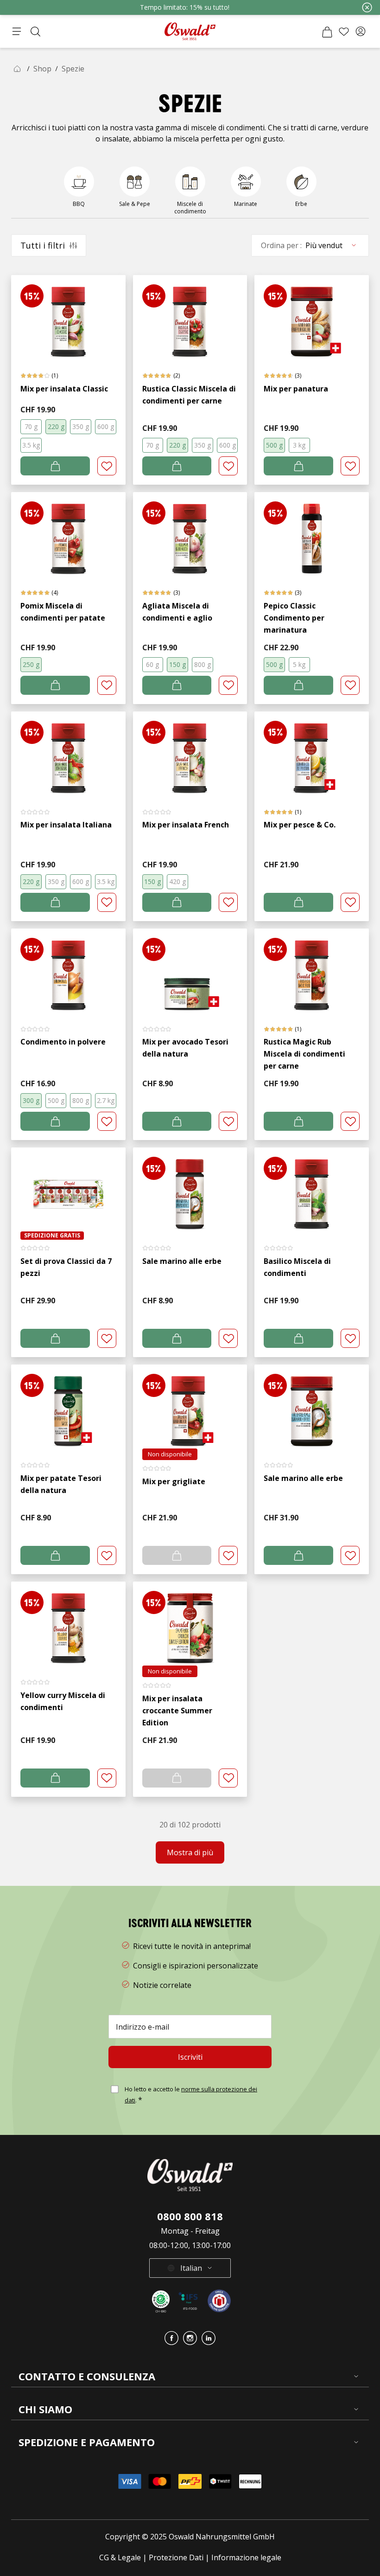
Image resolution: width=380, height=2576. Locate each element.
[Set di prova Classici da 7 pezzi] (68, 1189)
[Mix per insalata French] (190, 753)
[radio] (31, 427)
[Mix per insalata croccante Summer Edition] (190, 1624)
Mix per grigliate (174, 1481)
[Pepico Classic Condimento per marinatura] (312, 534)
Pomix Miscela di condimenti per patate (63, 612)
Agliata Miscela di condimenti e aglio (177, 612)
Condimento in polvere (63, 1042)
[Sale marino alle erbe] (190, 1189)
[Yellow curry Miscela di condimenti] (68, 1624)
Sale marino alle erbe (182, 1261)
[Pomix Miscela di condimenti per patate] (68, 534)
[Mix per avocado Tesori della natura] (190, 971)
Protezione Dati (176, 2557)
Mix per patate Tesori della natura (61, 1484)
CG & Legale (120, 2557)
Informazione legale (246, 2557)
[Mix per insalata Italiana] (68, 753)
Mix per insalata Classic (64, 389)
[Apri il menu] (17, 32)
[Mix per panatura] (312, 317)
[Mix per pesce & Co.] (312, 753)
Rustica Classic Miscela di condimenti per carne (189, 395)
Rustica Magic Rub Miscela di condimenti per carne (304, 1054)
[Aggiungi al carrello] (55, 466)
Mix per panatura (296, 389)
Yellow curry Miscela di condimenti (63, 1701)
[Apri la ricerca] (35, 32)
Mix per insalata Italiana (66, 825)
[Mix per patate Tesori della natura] (68, 1407)
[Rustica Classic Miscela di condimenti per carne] (190, 317)
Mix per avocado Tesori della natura (185, 1048)
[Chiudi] (367, 7)
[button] (361, 32)
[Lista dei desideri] (344, 32)
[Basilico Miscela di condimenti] (312, 1189)
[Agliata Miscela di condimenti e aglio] (190, 534)
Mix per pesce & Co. (300, 825)
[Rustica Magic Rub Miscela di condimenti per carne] (312, 971)
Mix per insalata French (186, 825)
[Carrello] (327, 32)
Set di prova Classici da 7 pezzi (66, 1267)
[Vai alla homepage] (190, 31)
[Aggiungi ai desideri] (107, 466)
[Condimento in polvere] (68, 971)
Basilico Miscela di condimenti (297, 1267)
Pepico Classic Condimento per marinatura (294, 618)
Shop (42, 69)
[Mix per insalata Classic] (68, 317)
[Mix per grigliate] (190, 1407)
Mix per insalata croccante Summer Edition (177, 1711)
